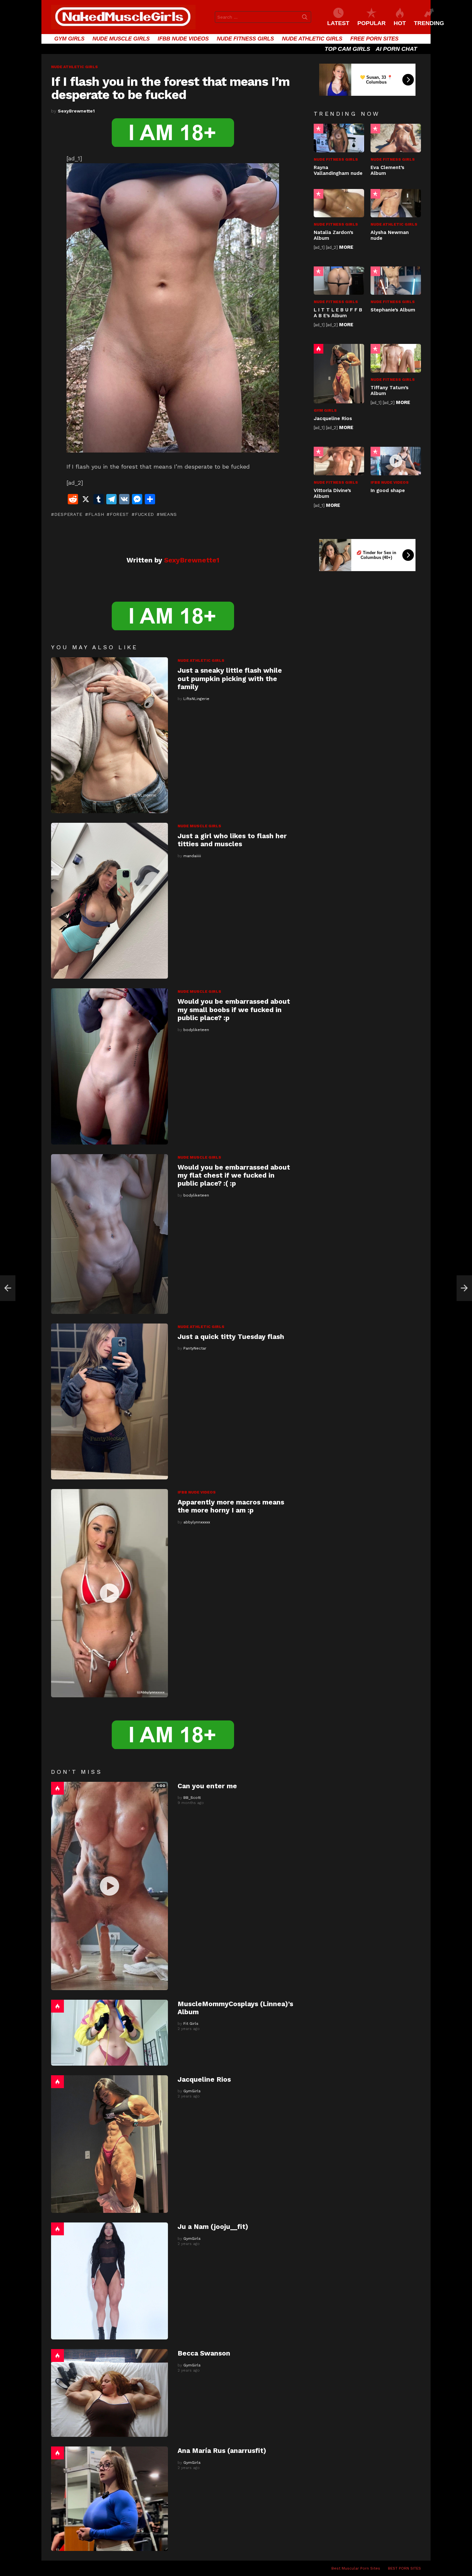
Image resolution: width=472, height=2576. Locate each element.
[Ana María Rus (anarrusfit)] (109, 2499)
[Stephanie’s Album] (396, 281)
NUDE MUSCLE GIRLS (121, 39)
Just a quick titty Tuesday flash (231, 1337)
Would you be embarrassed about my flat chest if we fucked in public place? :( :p (234, 1175)
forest (119, 514)
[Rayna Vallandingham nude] (339, 138)
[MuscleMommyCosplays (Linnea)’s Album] (109, 2033)
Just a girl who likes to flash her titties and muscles (232, 840)
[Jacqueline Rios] (109, 2144)
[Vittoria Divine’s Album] (339, 461)
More (346, 247)
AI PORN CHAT (396, 49)
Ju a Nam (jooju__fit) (213, 2226)
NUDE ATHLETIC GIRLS (312, 39)
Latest (338, 23)
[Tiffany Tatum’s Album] (396, 358)
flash (96, 514)
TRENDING (429, 23)
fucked (144, 514)
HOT (400, 23)
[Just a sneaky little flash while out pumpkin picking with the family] (109, 735)
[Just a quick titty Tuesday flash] (109, 1401)
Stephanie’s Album (393, 310)
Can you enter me (207, 1786)
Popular (319, 129)
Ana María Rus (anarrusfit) (222, 2450)
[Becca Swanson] (109, 2393)
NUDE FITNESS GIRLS (245, 39)
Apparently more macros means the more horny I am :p (231, 1506)
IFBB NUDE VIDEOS (183, 39)
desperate (68, 514)
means (168, 514)
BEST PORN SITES (404, 2568)
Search (305, 18)
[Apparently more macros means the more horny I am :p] (109, 1593)
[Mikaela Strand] (8, 1288)
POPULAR (371, 23)
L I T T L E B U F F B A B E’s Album (338, 313)
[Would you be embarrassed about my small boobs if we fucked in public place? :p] (109, 1066)
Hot (57, 1788)
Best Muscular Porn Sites (356, 2568)
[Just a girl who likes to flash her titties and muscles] (109, 901)
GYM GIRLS (69, 39)
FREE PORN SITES (374, 39)
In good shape (388, 490)
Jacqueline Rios (204, 2079)
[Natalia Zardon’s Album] (339, 203)
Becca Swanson (204, 2353)
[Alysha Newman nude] (396, 203)
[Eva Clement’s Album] (396, 138)
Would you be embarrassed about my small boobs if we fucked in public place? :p (234, 1010)
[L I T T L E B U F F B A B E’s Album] (339, 281)
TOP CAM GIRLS (347, 49)
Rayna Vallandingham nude (338, 170)
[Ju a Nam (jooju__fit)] (109, 2281)
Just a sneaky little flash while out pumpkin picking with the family (230, 678)
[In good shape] (396, 461)
